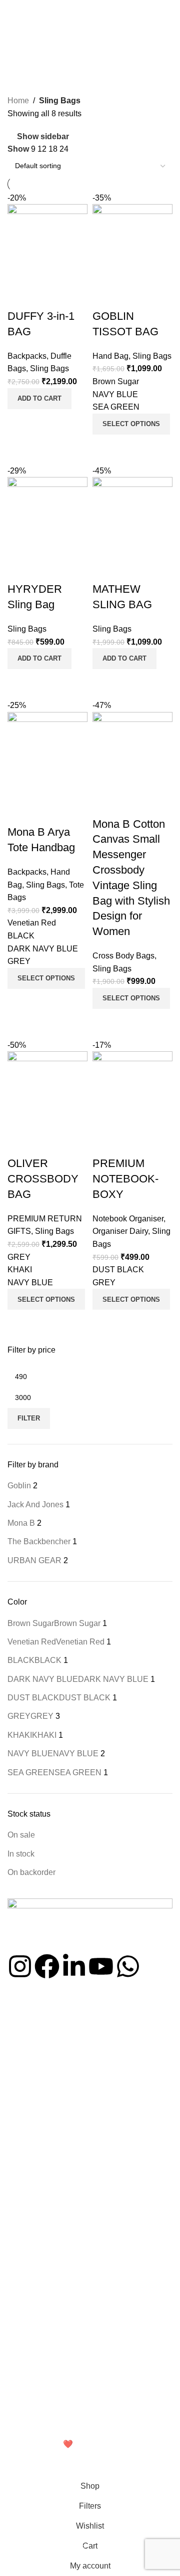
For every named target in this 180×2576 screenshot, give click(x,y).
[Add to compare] (105, 1322)
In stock (21, 1854)
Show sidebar (43, 136)
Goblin (18, 2306)
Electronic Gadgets (37, 2144)
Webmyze (26, 2444)
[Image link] (90, 1925)
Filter (29, 1418)
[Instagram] (20, 1966)
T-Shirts (20, 2178)
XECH (17, 2272)
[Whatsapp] (128, 1966)
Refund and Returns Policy (50, 2399)
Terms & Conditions (38, 2416)
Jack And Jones (32, 2323)
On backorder (31, 1872)
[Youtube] (101, 1966)
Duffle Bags (26, 2195)
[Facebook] (47, 1966)
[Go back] (20, 32)
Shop (16, 2033)
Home (18, 101)
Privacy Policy (29, 2382)
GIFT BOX (24, 2212)
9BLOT (19, 2289)
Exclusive (22, 2161)
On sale (21, 1835)
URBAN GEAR (30, 2340)
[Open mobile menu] (11, 10)
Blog (14, 2085)
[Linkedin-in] (74, 1966)
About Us (22, 2050)
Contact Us (25, 2068)
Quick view (132, 1322)
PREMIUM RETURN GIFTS (51, 2127)
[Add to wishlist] (105, 1144)
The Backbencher (35, 2255)
